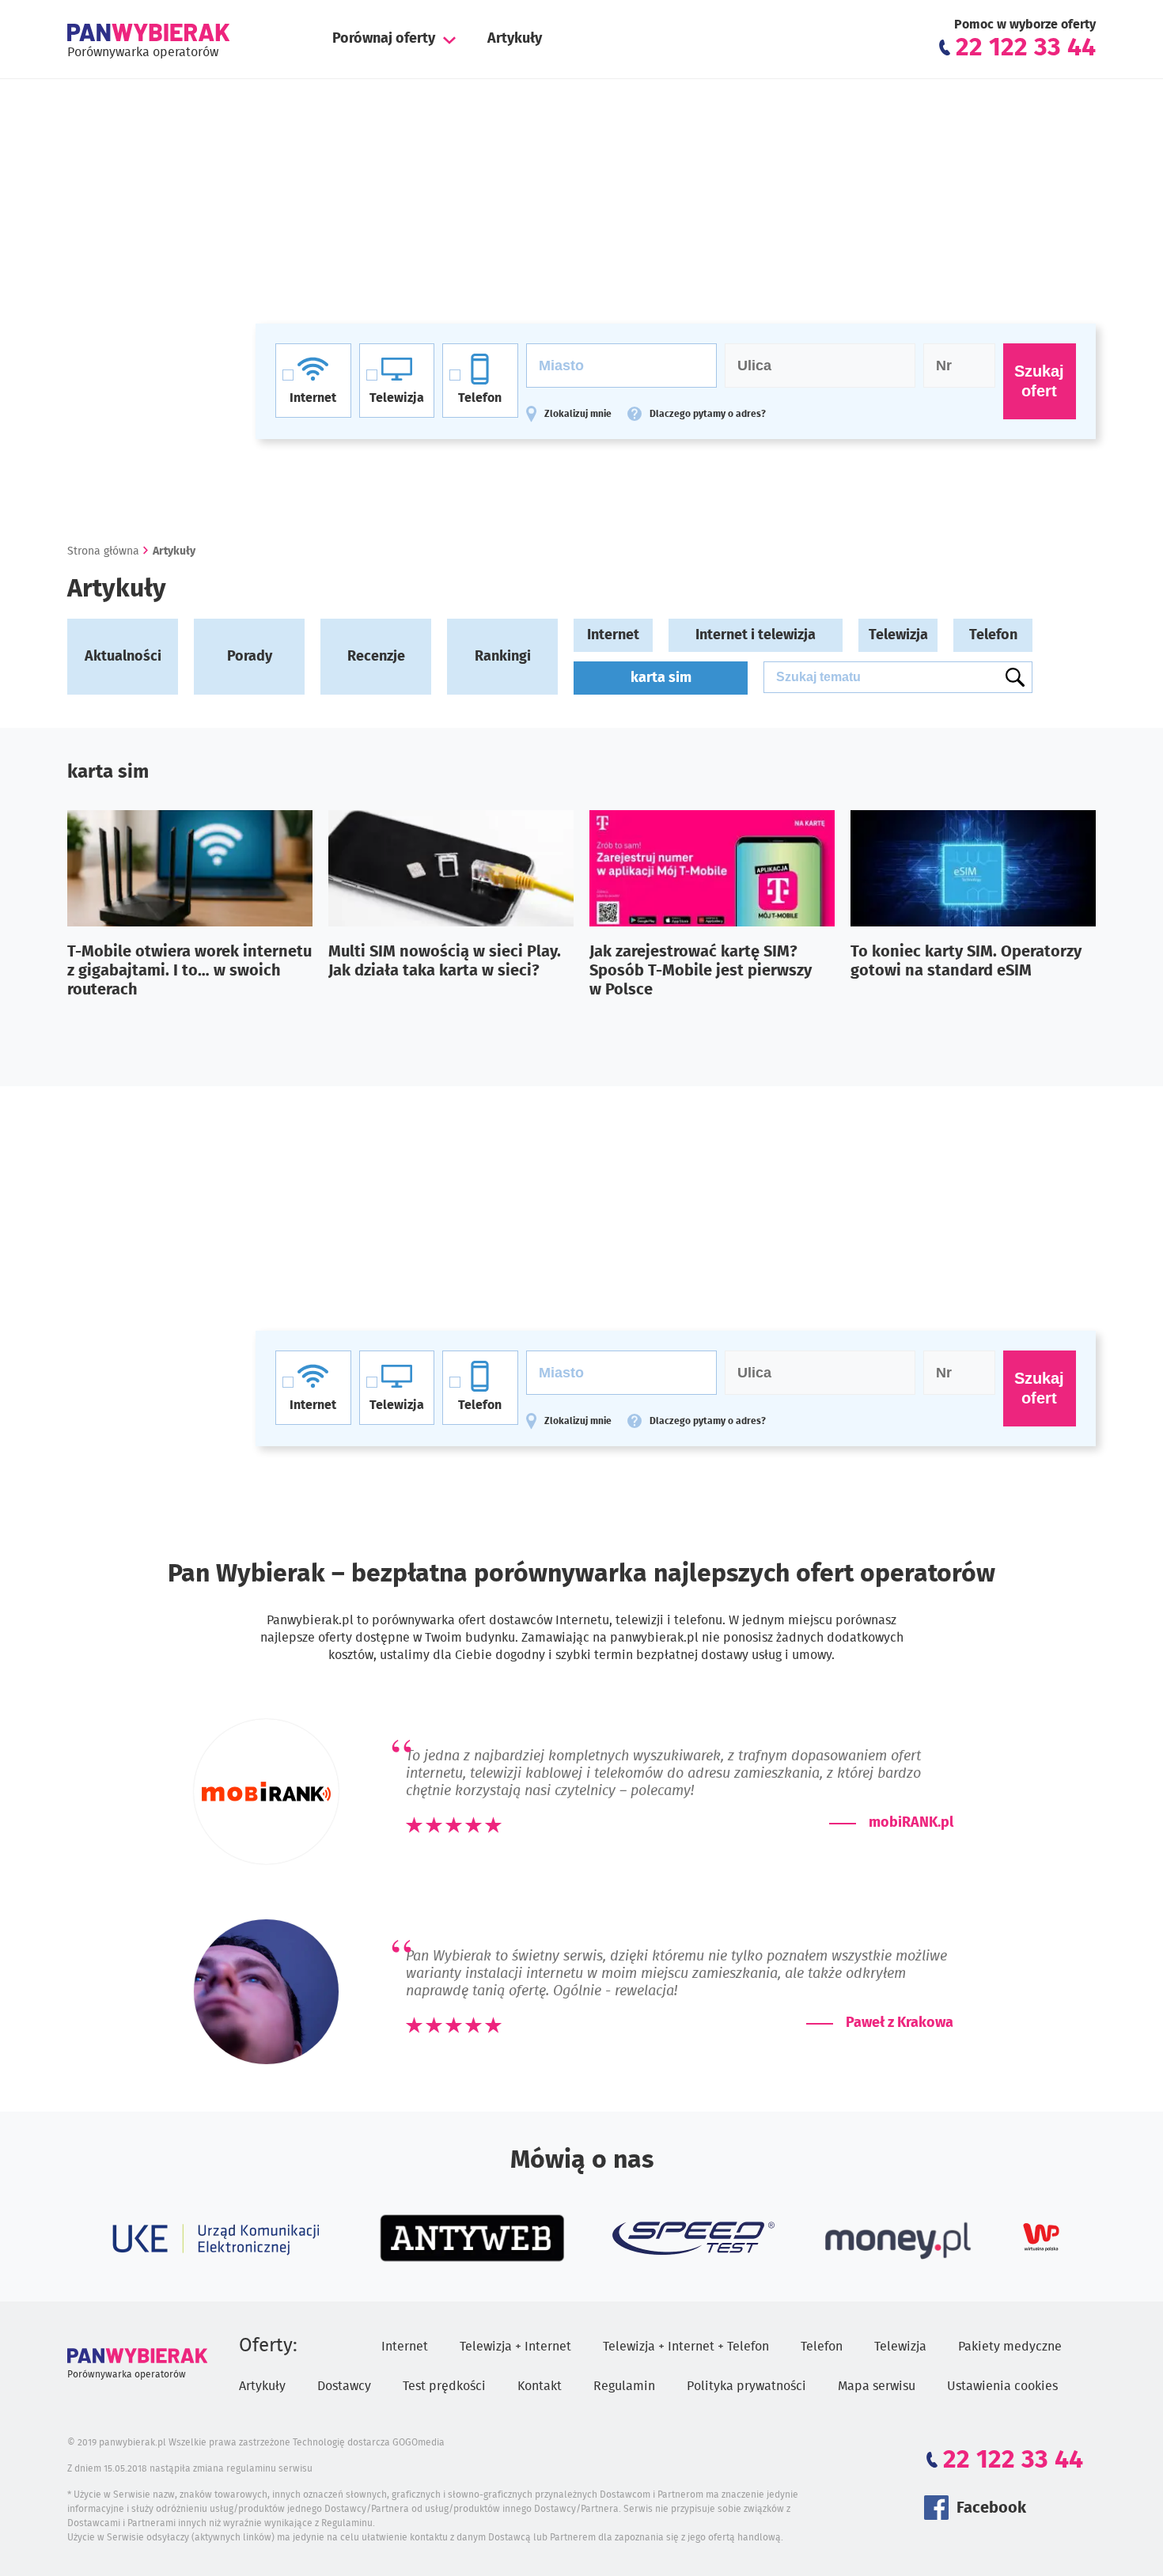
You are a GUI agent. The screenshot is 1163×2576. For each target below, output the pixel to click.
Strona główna (103, 551)
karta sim (661, 678)
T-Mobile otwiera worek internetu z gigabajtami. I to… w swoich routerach (189, 971)
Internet (613, 635)
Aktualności (123, 657)
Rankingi (503, 657)
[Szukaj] (1015, 677)
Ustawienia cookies (1002, 2386)
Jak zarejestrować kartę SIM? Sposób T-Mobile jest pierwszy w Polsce (701, 971)
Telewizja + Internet (515, 2347)
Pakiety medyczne (1010, 2347)
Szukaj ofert (1039, 381)
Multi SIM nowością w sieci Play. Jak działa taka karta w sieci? (445, 961)
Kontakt (540, 2386)
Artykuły (515, 39)
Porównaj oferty (384, 39)
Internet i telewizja (756, 635)
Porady (250, 657)
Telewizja (898, 635)
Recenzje (376, 657)
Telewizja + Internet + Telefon (686, 2347)
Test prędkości (444, 2386)
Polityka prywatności (746, 2386)
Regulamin (624, 2386)
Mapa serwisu (877, 2386)
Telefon (993, 635)
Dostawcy (344, 2386)
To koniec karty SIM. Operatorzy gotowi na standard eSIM (966, 961)
